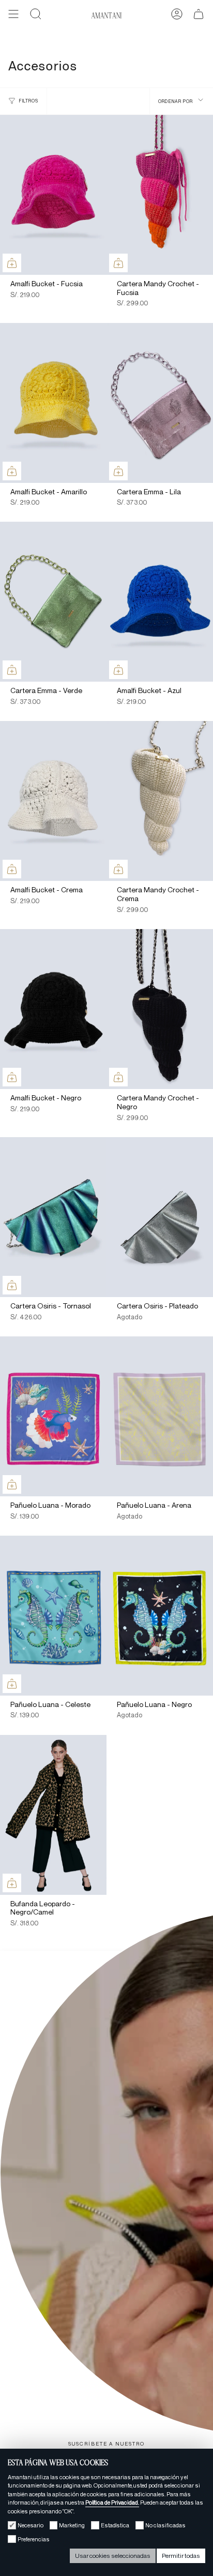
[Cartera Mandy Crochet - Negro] (160, 1009)
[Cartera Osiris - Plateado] (160, 1217)
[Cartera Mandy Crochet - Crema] (160, 801)
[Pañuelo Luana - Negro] (160, 1616)
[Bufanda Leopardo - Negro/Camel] (53, 1815)
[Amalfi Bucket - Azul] (160, 602)
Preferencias (34, 2539)
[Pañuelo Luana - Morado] (53, 1416)
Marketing (72, 2525)
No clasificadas (165, 2525)
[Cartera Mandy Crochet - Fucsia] (160, 195)
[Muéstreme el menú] (13, 16)
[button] (36, 16)
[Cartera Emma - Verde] (53, 602)
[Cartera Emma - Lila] (160, 403)
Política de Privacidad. (112, 2503)
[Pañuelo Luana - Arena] (160, 1416)
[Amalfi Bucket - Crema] (53, 801)
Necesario (31, 2525)
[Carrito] (199, 16)
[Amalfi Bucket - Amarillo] (53, 403)
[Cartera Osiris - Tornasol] (53, 1217)
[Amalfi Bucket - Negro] (53, 1009)
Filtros (29, 101)
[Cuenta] (177, 16)
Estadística (115, 2525)
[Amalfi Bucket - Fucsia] (53, 195)
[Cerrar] (197, 1966)
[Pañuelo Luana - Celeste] (53, 1616)
